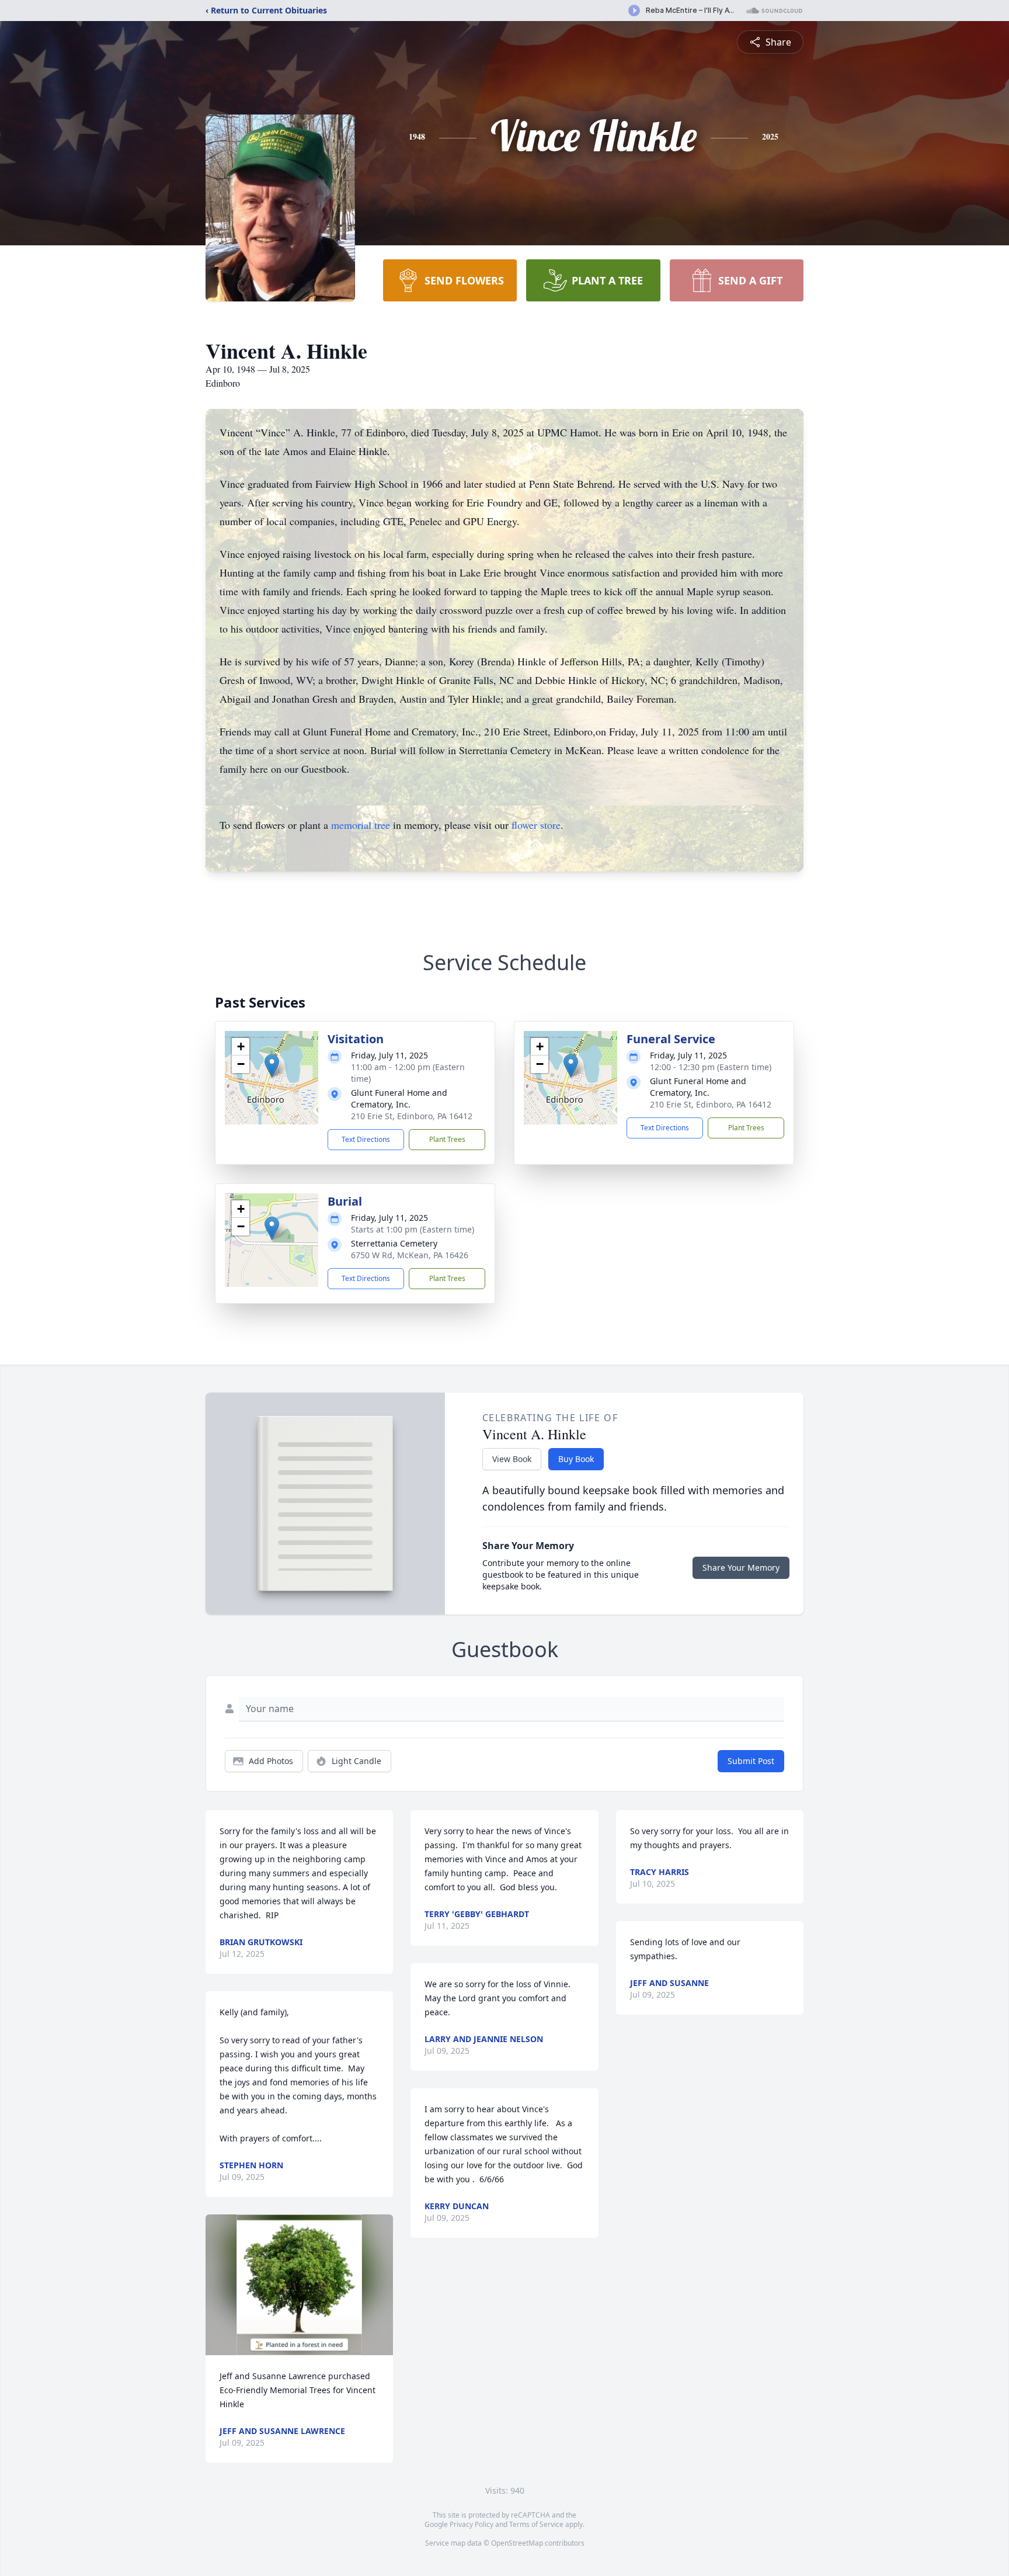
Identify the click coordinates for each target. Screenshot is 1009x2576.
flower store (536, 825)
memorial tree (361, 825)
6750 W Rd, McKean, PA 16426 (410, 1255)
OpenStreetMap (517, 2543)
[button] (272, 1066)
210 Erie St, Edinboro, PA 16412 (412, 1116)
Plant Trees (447, 1139)
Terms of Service (536, 2524)
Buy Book (576, 1459)
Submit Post (751, 1761)
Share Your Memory (741, 1568)
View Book (512, 1459)
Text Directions (366, 1139)
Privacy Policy (472, 2524)
